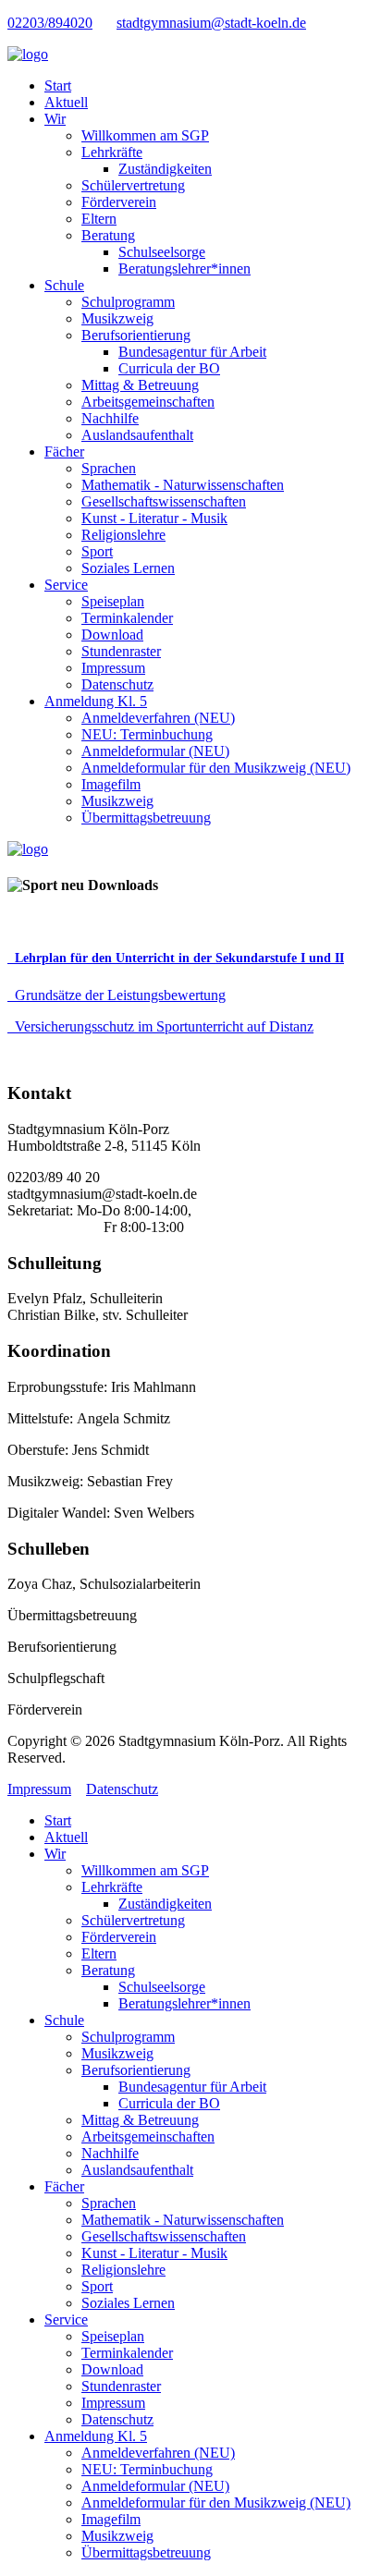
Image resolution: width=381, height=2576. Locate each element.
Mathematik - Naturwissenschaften (183, 485)
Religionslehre (123, 535)
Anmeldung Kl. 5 (96, 701)
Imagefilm (111, 784)
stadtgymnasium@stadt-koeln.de (211, 23)
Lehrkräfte (112, 152)
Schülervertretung (133, 185)
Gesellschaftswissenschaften (164, 501)
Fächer (64, 452)
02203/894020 (50, 23)
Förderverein (119, 202)
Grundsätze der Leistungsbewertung (120, 995)
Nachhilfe (110, 418)
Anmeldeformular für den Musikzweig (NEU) (216, 768)
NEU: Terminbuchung (147, 734)
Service (66, 585)
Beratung (108, 235)
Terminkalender (127, 618)
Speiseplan (113, 601)
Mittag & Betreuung (140, 385)
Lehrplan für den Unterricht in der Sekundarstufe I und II (179, 958)
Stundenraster (121, 651)
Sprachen (109, 468)
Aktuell (66, 102)
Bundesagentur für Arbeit (192, 352)
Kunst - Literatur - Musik (154, 518)
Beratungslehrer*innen (184, 269)
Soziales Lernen (128, 568)
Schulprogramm (128, 302)
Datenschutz (117, 684)
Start (58, 85)
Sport (97, 551)
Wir (55, 119)
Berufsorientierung (136, 335)
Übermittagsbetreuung (146, 818)
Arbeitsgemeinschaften (148, 402)
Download (112, 635)
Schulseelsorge (162, 252)
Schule (64, 285)
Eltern (99, 219)
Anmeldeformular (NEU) (155, 751)
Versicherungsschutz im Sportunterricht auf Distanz (164, 1026)
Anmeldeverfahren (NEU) (158, 718)
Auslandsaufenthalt (137, 435)
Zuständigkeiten (165, 169)
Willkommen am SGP (145, 135)
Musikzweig (117, 318)
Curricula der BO (169, 368)
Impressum (113, 668)
